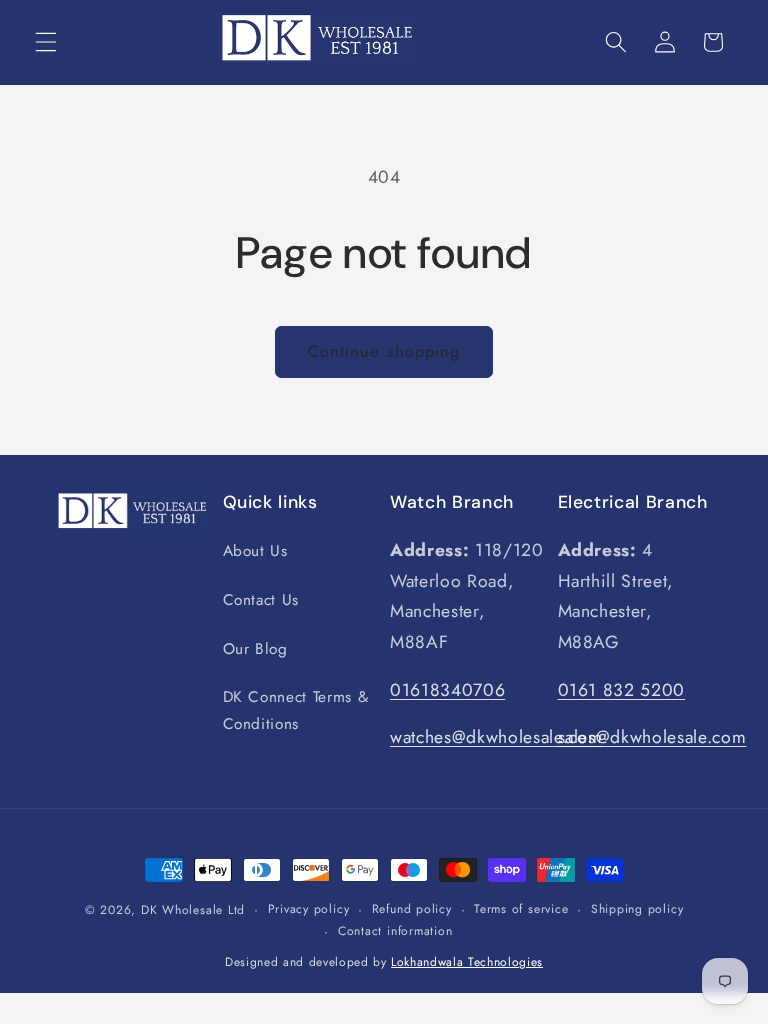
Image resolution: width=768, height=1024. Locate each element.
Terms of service (521, 909)
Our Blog (255, 649)
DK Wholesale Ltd (193, 910)
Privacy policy (309, 909)
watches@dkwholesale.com (496, 737)
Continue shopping (384, 351)
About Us (255, 551)
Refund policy (412, 909)
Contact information (395, 931)
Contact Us (261, 600)
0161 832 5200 (622, 690)
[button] (46, 42)
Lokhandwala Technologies (467, 962)
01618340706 (447, 690)
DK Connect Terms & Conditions (296, 710)
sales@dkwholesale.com (652, 737)
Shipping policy (637, 909)
